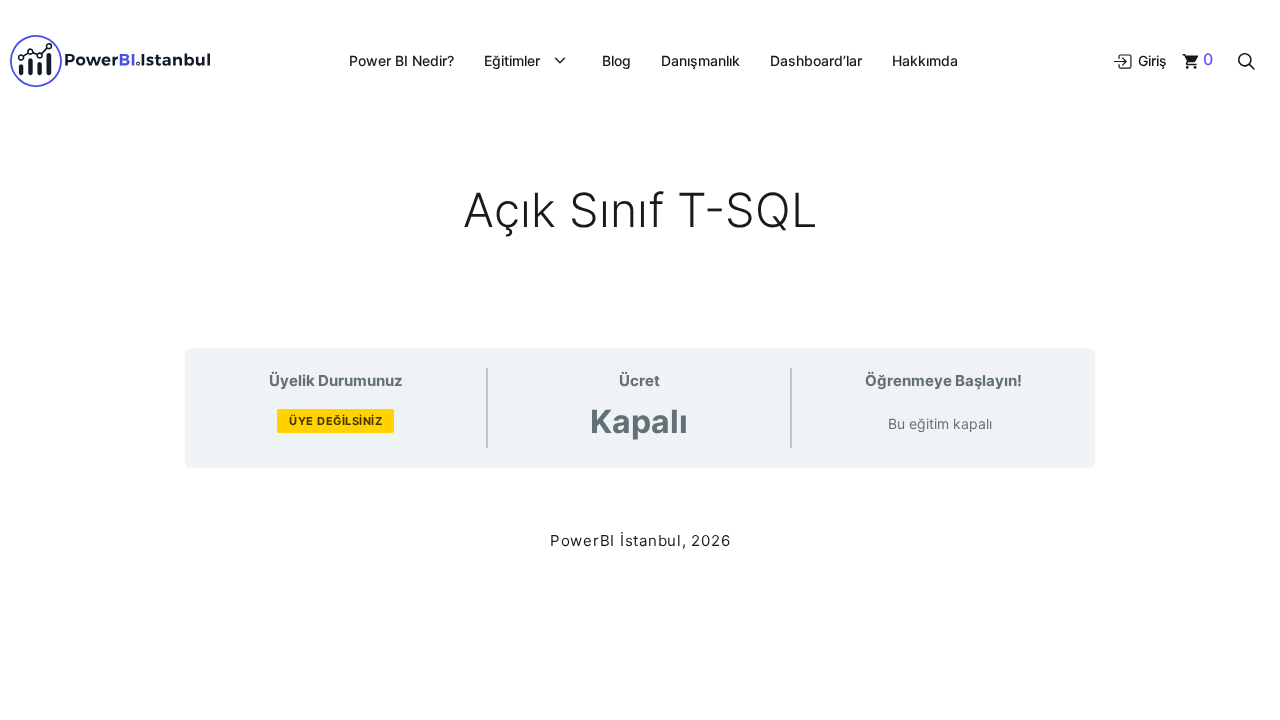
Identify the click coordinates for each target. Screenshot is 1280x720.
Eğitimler (512, 60)
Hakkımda (925, 60)
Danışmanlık (700, 60)
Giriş (1150, 60)
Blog (616, 60)
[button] (1246, 61)
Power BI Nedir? (401, 60)
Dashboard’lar (816, 60)
